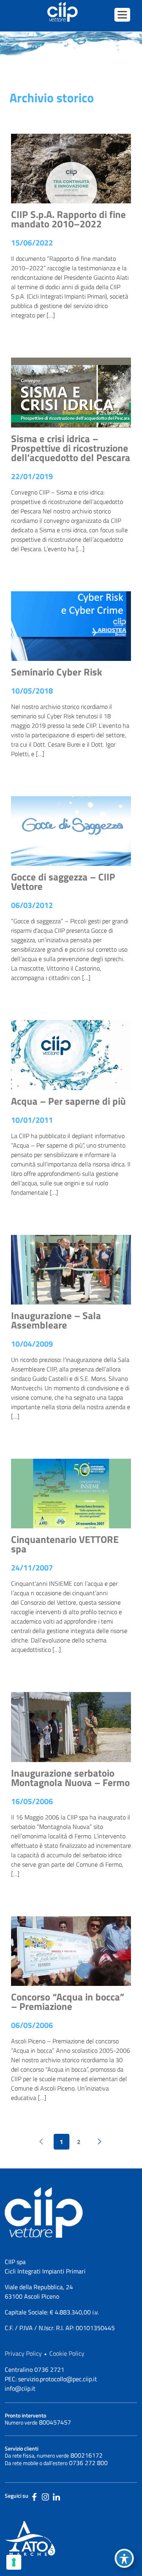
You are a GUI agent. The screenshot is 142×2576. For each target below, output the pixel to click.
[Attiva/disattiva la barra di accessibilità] (124, 2558)
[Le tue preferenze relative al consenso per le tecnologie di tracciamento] (14, 2562)
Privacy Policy (23, 2353)
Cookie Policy (67, 2353)
